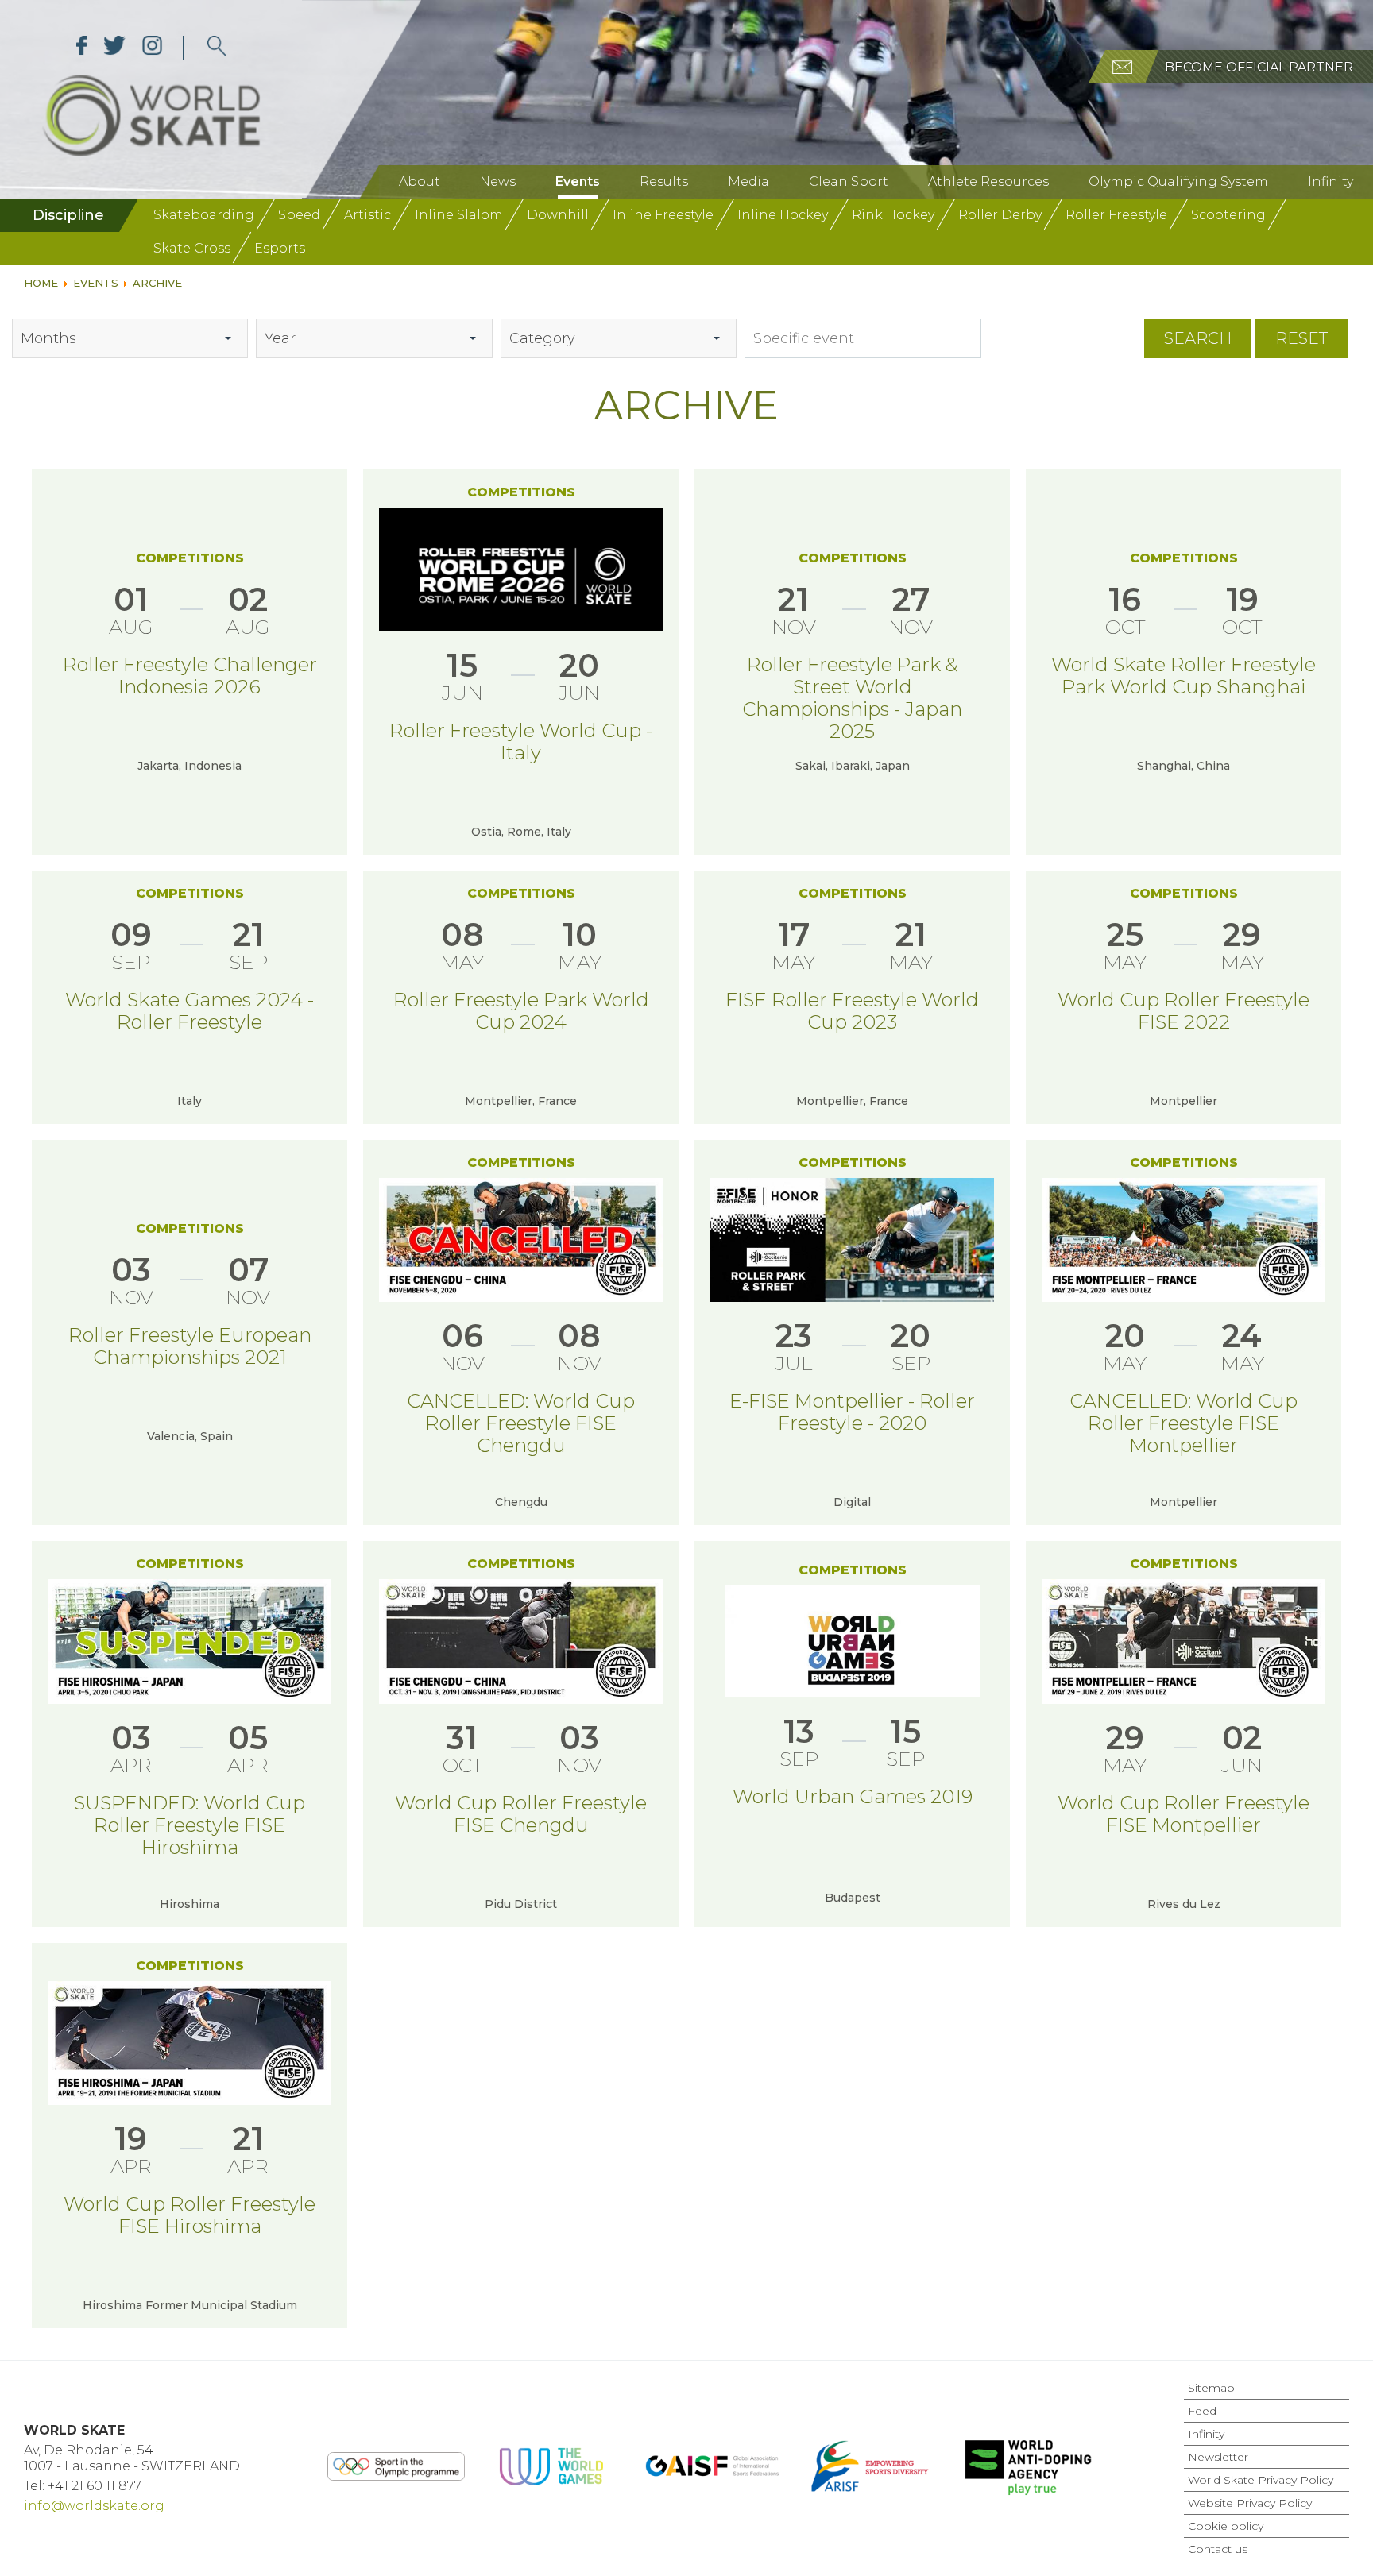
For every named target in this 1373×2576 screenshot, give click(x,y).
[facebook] (82, 48)
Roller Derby (1000, 215)
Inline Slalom (459, 215)
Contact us (1218, 2549)
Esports (280, 248)
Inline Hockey (783, 215)
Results (664, 182)
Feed (1202, 2411)
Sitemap (1211, 2388)
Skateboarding (204, 215)
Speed (299, 215)
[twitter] (115, 48)
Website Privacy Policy (1250, 2503)
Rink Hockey (893, 215)
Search (1198, 338)
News (498, 182)
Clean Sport (849, 182)
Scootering (1228, 215)
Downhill (558, 215)
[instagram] (152, 48)
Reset (1301, 338)
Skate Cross (192, 248)
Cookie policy (1226, 2526)
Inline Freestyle (663, 215)
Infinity (1330, 182)
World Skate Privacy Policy (1261, 2480)
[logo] (217, 48)
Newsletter (1218, 2457)
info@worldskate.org (94, 2506)
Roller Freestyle (1116, 215)
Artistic (367, 215)
